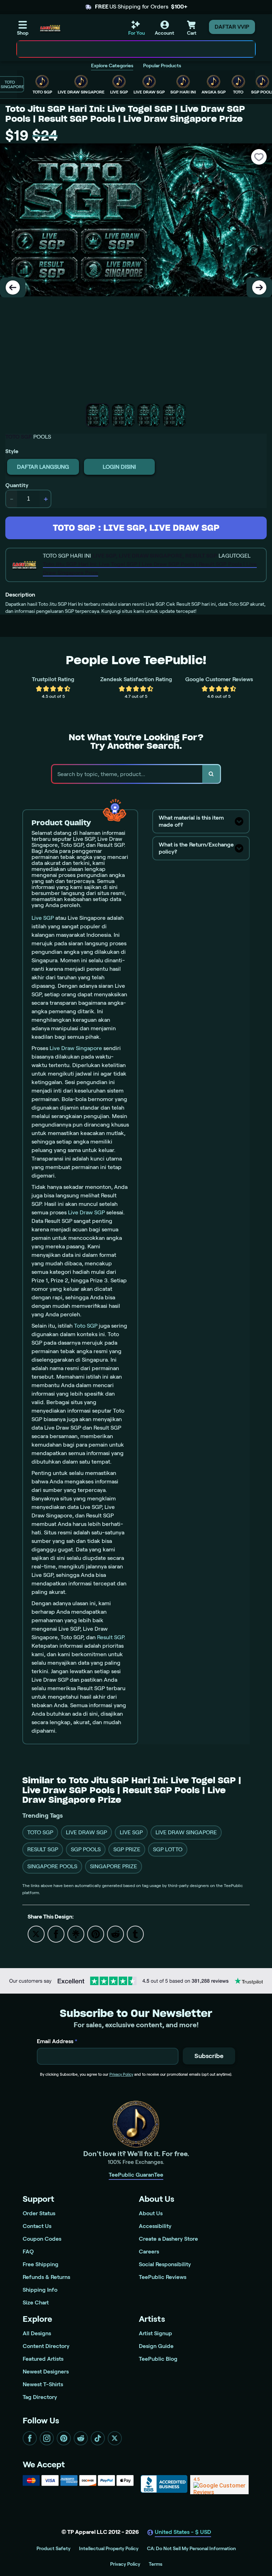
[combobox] (128, 49)
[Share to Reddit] (115, 1934)
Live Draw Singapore (76, 1048)
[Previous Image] (13, 287)
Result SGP (110, 1637)
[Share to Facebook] (56, 1934)
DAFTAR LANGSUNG (43, 467)
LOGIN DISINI (119, 467)
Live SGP (43, 918)
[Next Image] (259, 287)
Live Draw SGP (86, 1212)
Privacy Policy (121, 2074)
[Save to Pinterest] (96, 1934)
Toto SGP (86, 1326)
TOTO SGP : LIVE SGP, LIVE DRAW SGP (136, 528)
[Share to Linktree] (76, 1934)
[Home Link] (50, 28)
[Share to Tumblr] (135, 1934)
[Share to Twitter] (36, 1934)
